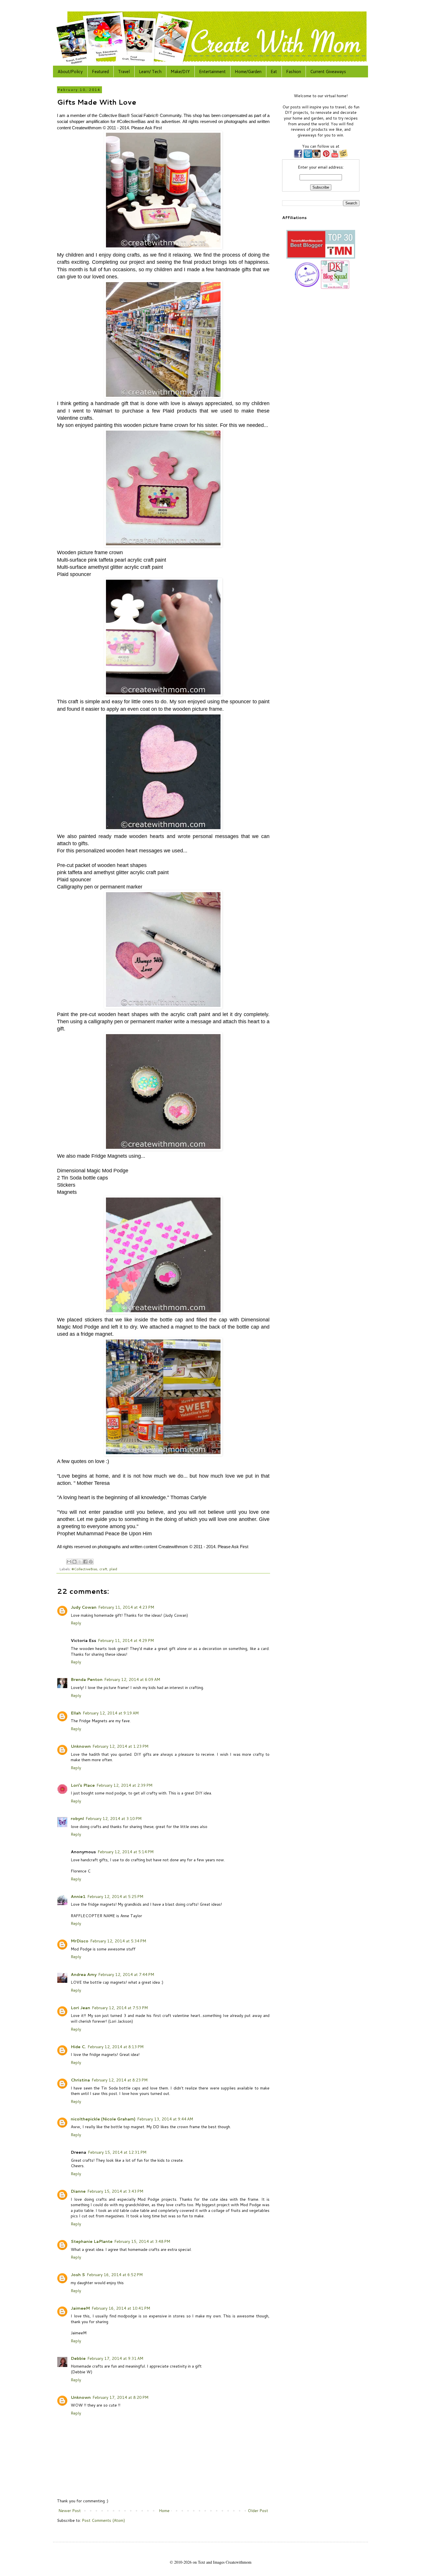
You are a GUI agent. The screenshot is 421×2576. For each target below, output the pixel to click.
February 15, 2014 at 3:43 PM (115, 2191)
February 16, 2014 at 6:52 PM (115, 2275)
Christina (80, 2080)
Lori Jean (80, 2008)
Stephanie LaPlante (92, 2241)
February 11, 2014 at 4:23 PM (126, 1607)
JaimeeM (80, 2308)
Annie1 (78, 1897)
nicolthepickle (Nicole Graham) (103, 2119)
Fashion (294, 72)
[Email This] (69, 1562)
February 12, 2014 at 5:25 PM (115, 1897)
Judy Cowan (84, 1607)
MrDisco (80, 1941)
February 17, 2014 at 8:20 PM (120, 2397)
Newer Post (70, 2511)
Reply (76, 1623)
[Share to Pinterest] (91, 1562)
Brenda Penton (87, 1679)
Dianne (78, 2191)
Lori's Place (83, 1785)
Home (164, 2511)
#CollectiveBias (84, 1569)
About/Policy (70, 72)
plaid (113, 1569)
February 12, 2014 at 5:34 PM (118, 1941)
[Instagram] (316, 157)
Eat (274, 72)
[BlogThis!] (74, 1562)
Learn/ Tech (150, 72)
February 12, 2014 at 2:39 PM (124, 1785)
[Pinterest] (326, 157)
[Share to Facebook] (85, 1562)
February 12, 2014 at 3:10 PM (114, 1819)
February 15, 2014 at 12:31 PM (117, 2152)
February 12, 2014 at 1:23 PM (120, 1746)
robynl (77, 1819)
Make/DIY (180, 72)
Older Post (258, 2511)
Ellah (76, 1713)
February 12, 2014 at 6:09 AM (132, 1679)
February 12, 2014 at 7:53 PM (120, 2008)
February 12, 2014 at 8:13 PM (116, 2047)
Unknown (81, 1746)
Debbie (78, 2358)
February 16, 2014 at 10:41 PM (121, 2308)
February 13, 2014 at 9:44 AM (165, 2119)
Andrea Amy (84, 1975)
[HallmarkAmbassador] (306, 288)
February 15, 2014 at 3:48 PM (142, 2241)
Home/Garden (248, 72)
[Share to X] (80, 1562)
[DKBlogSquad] (335, 288)
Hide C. (78, 2047)
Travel (124, 72)
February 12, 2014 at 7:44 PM (126, 1975)
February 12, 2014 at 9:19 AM (111, 1713)
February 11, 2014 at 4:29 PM (126, 1640)
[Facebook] (298, 157)
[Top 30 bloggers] (321, 257)
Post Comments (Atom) (103, 2520)
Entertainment (212, 72)
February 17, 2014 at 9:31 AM (115, 2358)
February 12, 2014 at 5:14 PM (126, 1852)
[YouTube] (335, 157)
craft (103, 1569)
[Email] (343, 157)
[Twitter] (307, 157)
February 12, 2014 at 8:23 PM (120, 2080)
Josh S (78, 2275)
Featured (100, 72)
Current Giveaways (328, 72)
